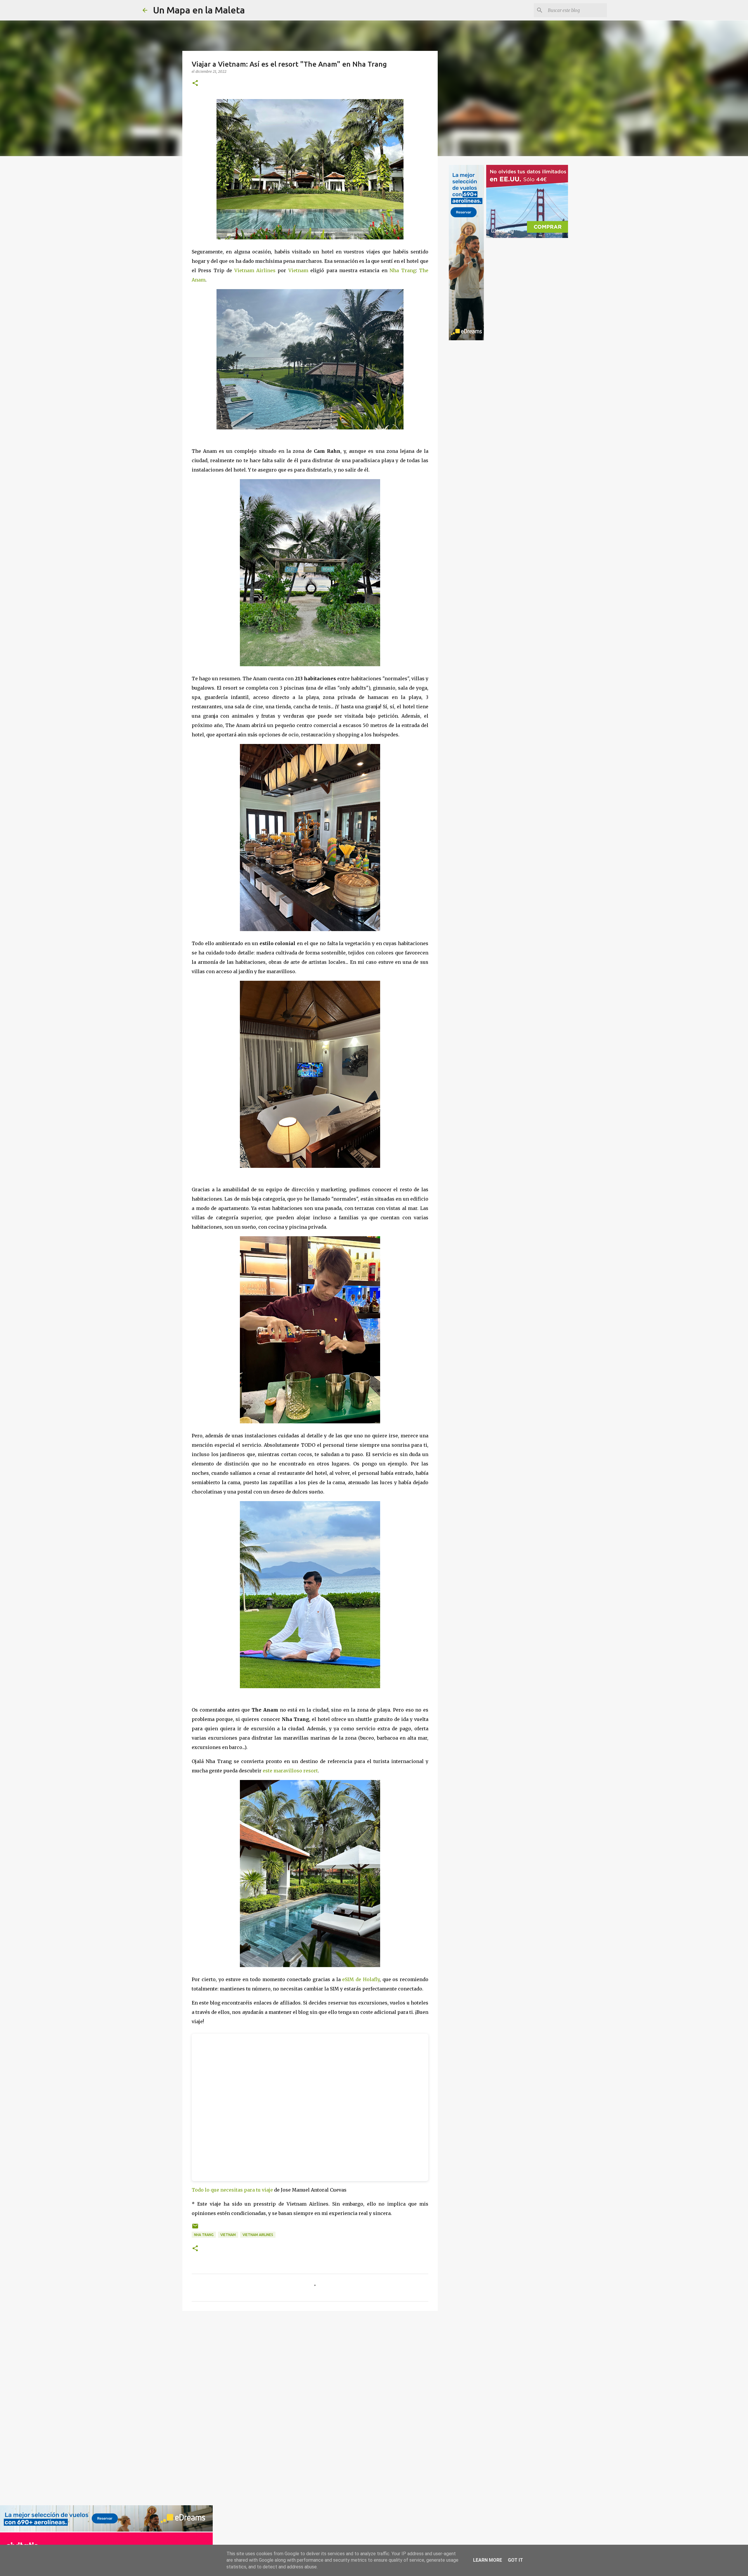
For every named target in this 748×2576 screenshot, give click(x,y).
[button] (195, 83)
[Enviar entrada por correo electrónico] (195, 2228)
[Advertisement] (203, 2407)
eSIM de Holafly (361, 1979)
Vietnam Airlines (255, 270)
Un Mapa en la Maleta (199, 10)
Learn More (488, 2560)
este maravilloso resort (290, 1771)
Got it (515, 2560)
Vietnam (298, 270)
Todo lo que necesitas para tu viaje (232, 2190)
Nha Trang (402, 270)
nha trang (204, 2235)
